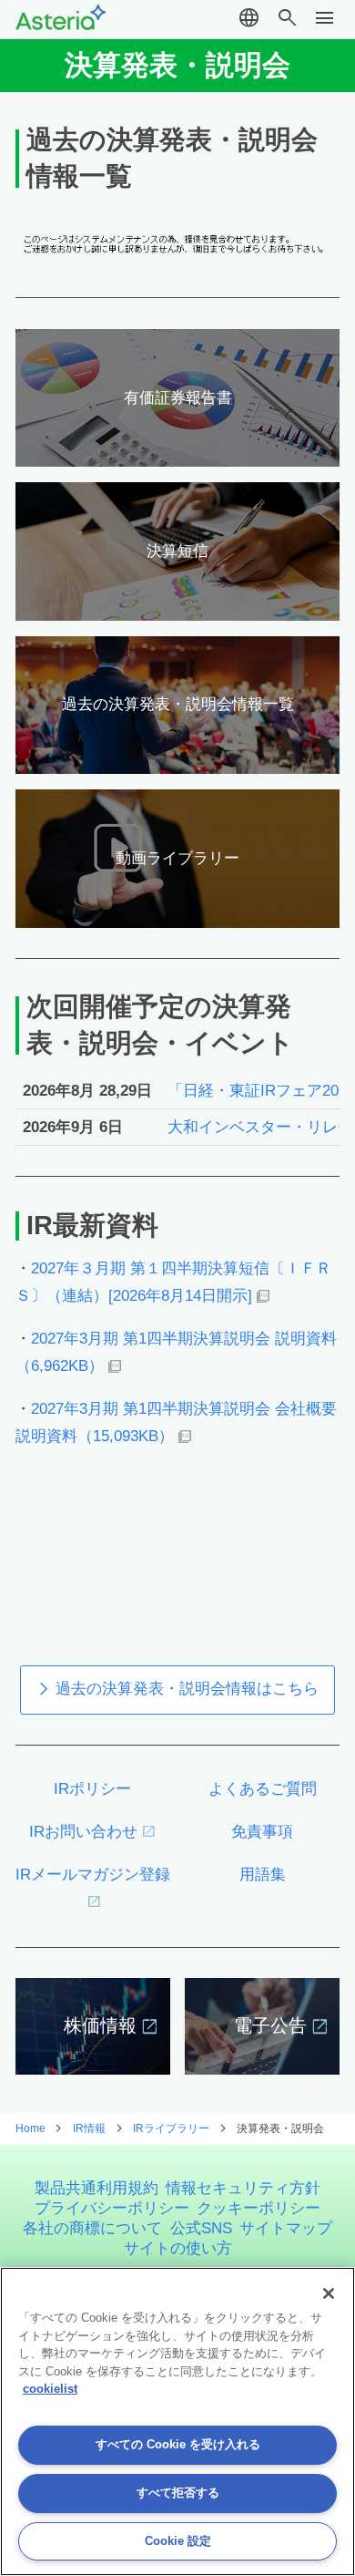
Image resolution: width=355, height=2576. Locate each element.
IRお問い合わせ (83, 1832)
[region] (177, 2421)
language (249, 18)
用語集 (263, 1875)
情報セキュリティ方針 (243, 2188)
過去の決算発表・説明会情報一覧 (178, 704)
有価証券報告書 (178, 398)
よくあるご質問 (263, 1789)
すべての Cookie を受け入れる (178, 2444)
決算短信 (177, 551)
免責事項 (262, 1832)
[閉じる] (329, 2293)
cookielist (50, 2389)
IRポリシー (92, 1789)
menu (325, 18)
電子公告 (270, 2025)
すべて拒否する (178, 2493)
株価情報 (100, 2025)
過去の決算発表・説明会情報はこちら (187, 1689)
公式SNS (201, 2228)
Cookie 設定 (178, 2541)
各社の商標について (92, 2228)
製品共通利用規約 (96, 2188)
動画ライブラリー (177, 858)
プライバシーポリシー (112, 2208)
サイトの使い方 (178, 2248)
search (287, 18)
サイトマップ (286, 2228)
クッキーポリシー (259, 2208)
